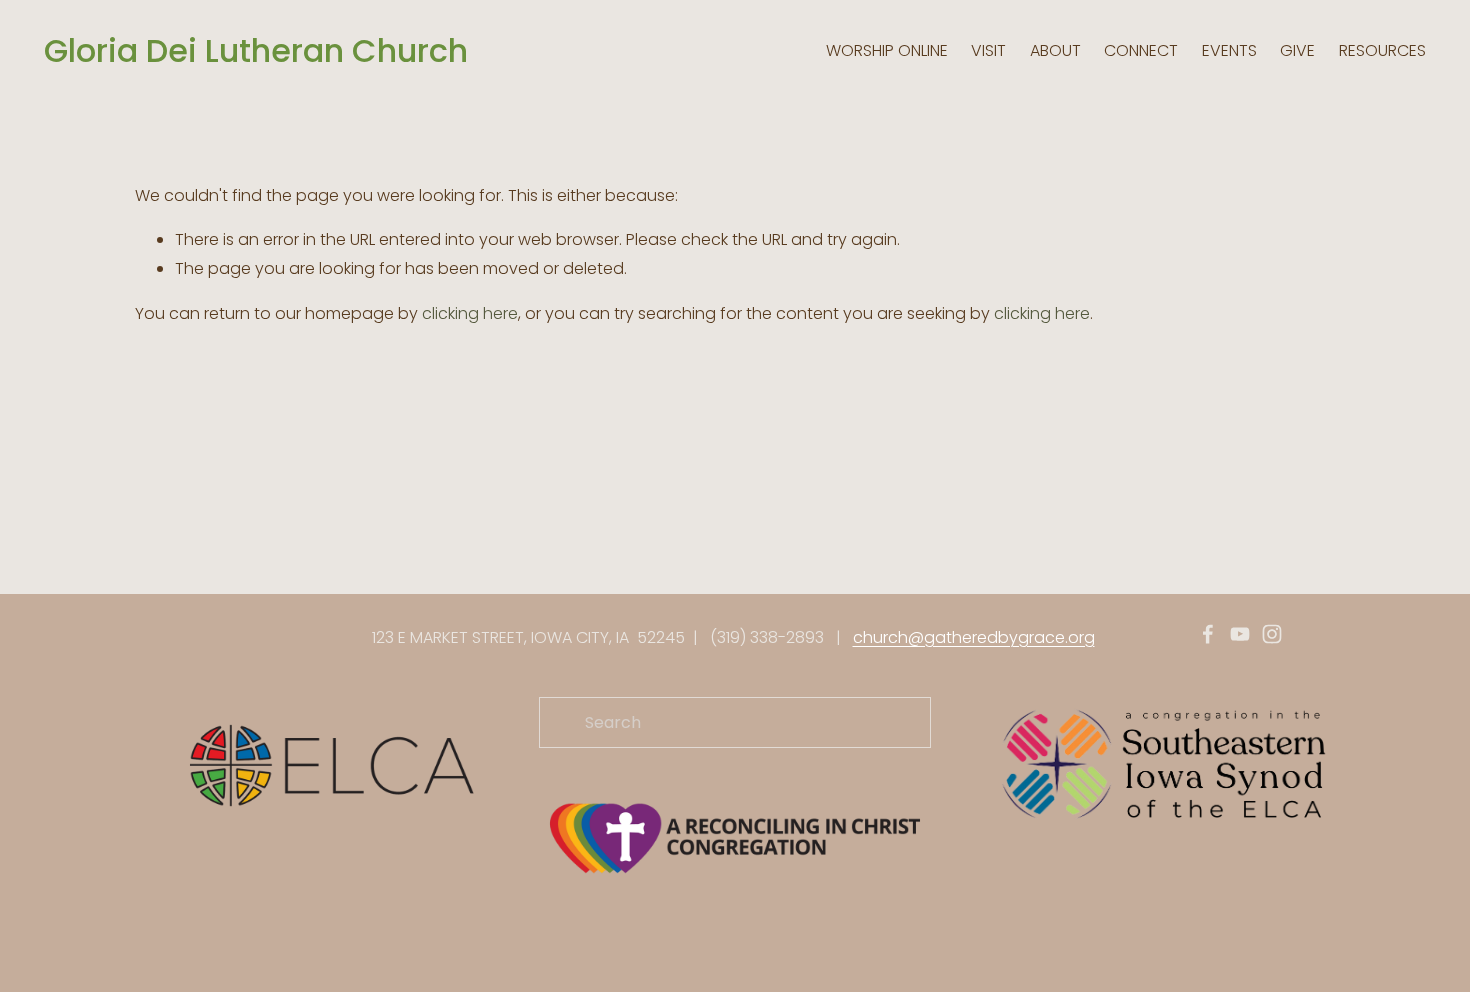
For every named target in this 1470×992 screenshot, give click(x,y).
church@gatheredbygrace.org (974, 637)
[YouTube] (1240, 634)
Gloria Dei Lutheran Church (256, 50)
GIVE (1297, 50)
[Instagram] (1272, 634)
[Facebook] (1208, 634)
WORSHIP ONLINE (887, 50)
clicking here (470, 313)
